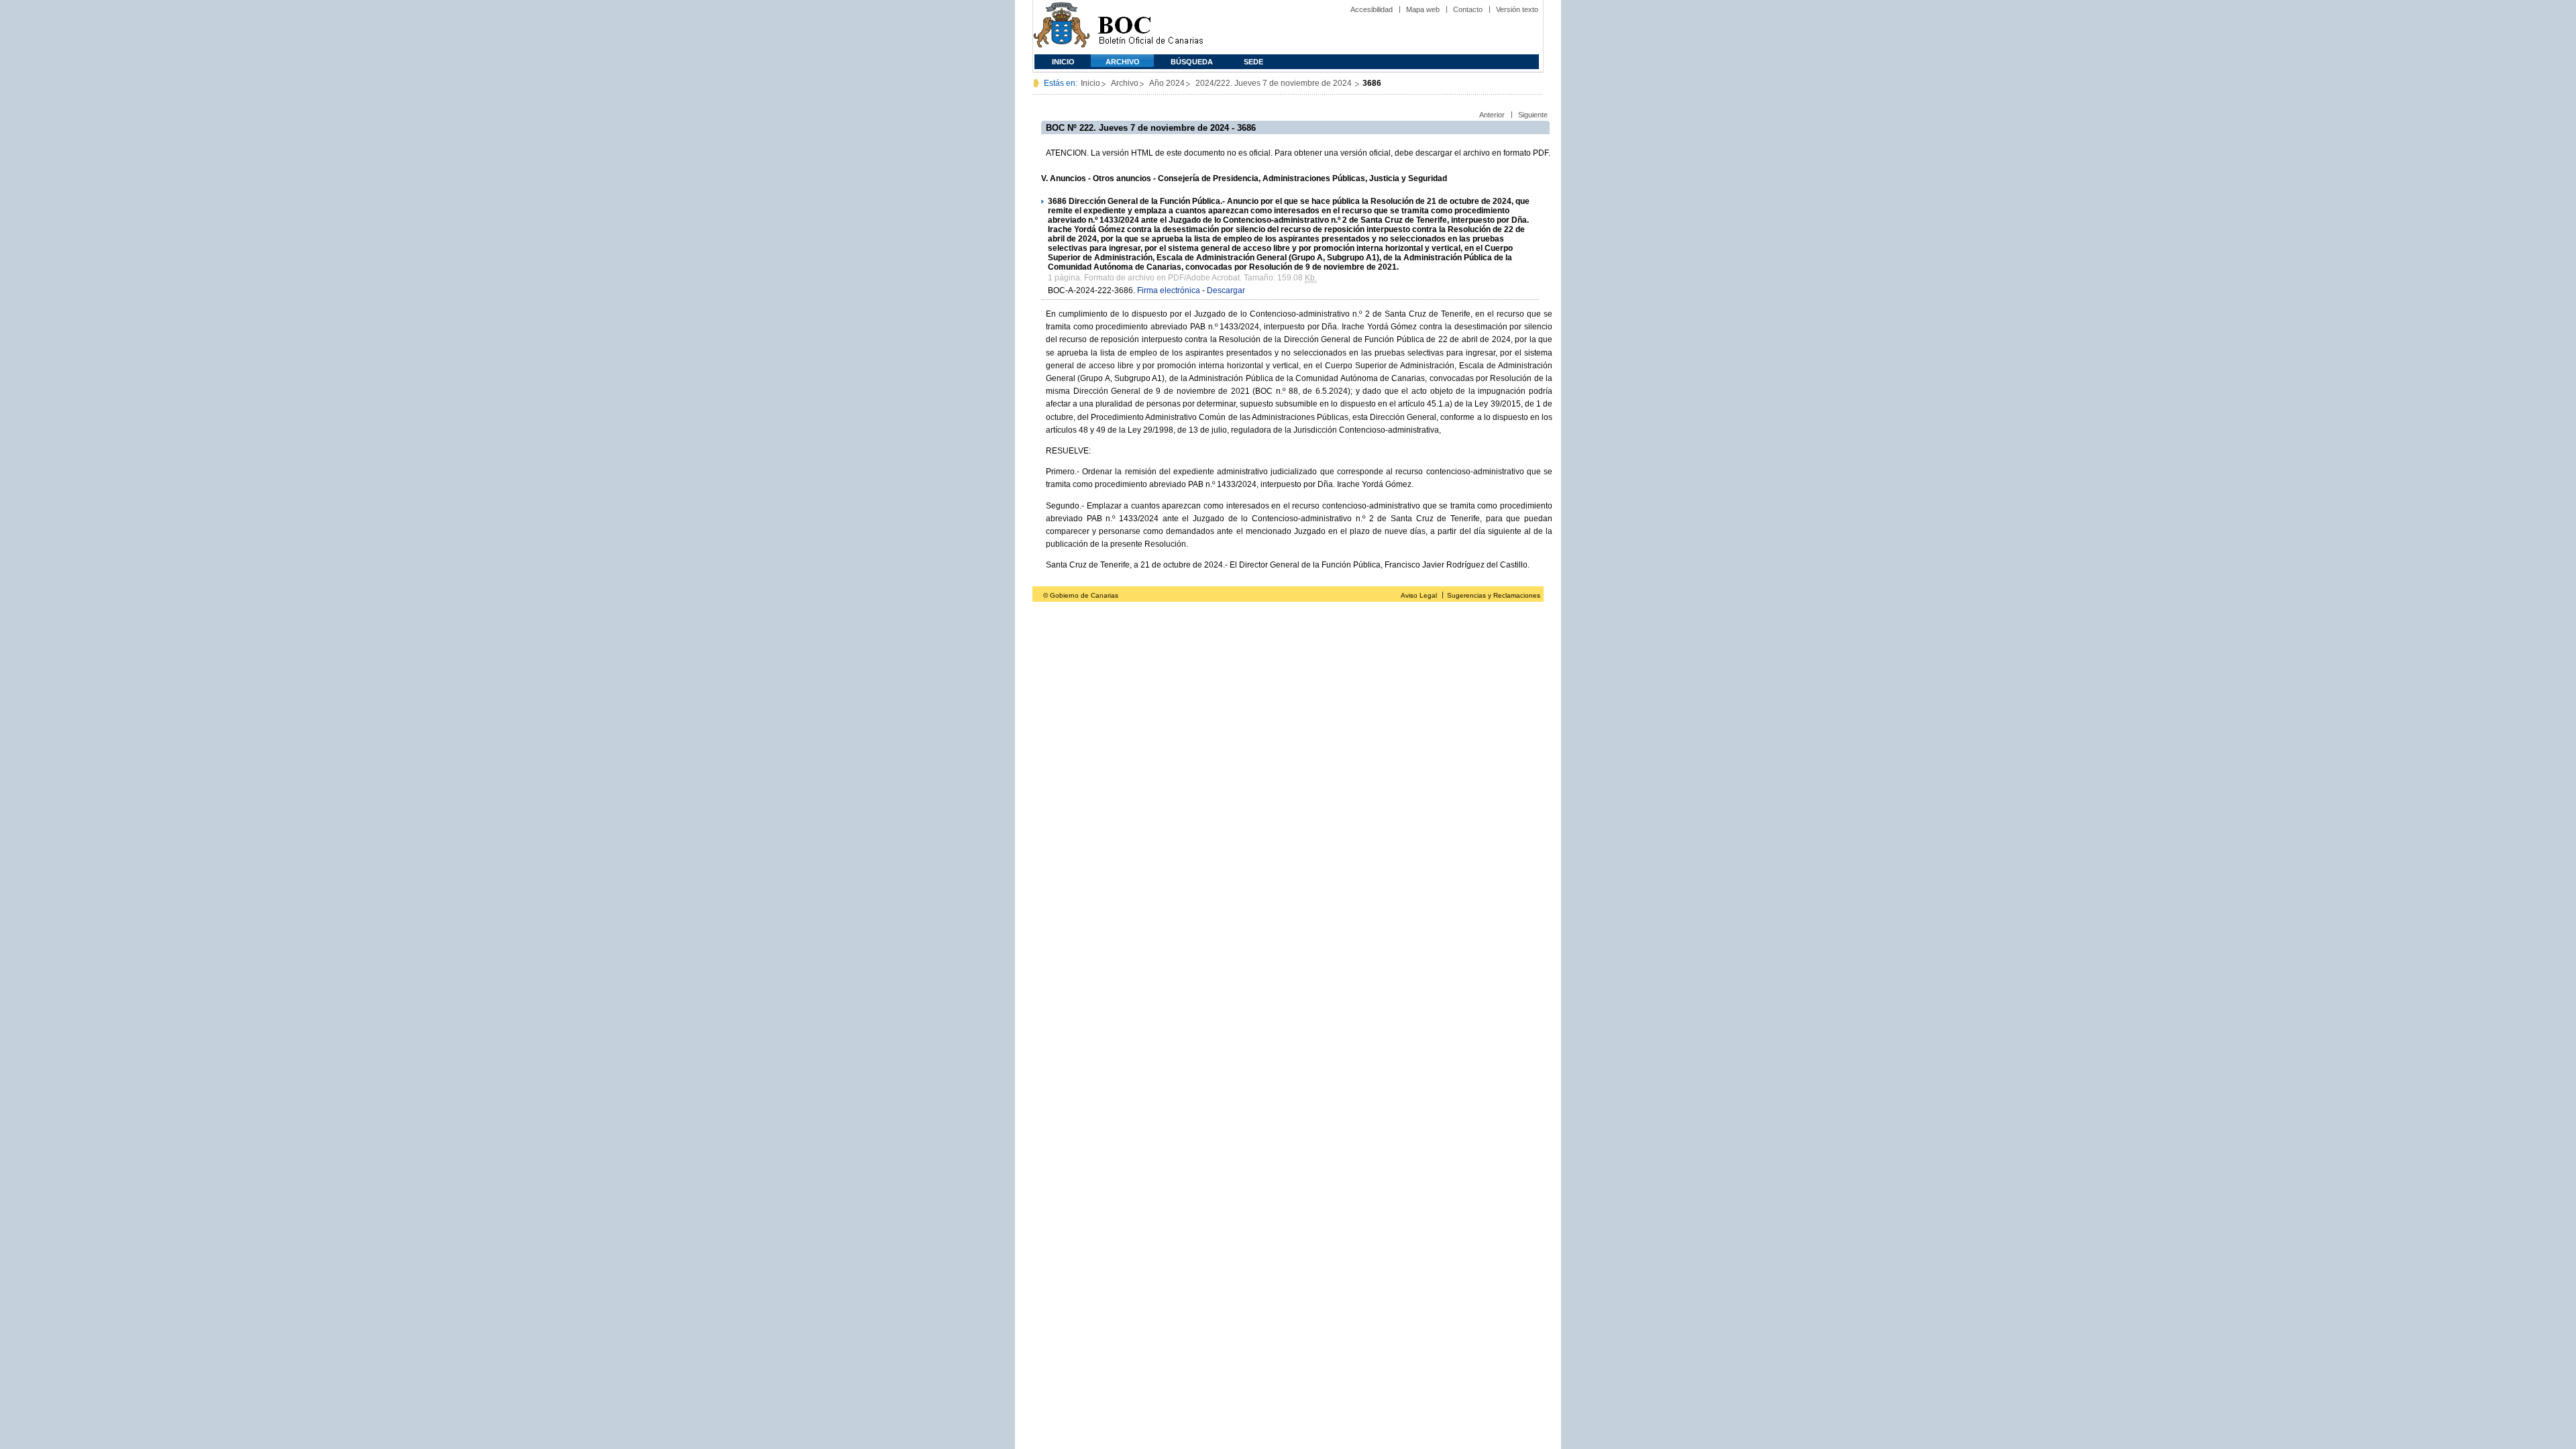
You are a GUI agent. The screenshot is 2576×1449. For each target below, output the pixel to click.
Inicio (1063, 62)
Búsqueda (1192, 62)
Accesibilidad (1372, 9)
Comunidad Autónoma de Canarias (1062, 27)
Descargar (1226, 290)
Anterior (1492, 115)
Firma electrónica (1169, 290)
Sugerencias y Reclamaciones (1494, 595)
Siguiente (1533, 115)
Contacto (1468, 9)
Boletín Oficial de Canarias (1150, 27)
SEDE (1253, 62)
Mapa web (1423, 9)
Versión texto (1517, 9)
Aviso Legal (1419, 595)
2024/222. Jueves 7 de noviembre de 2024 (1275, 83)
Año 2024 (1167, 83)
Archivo (1123, 62)
